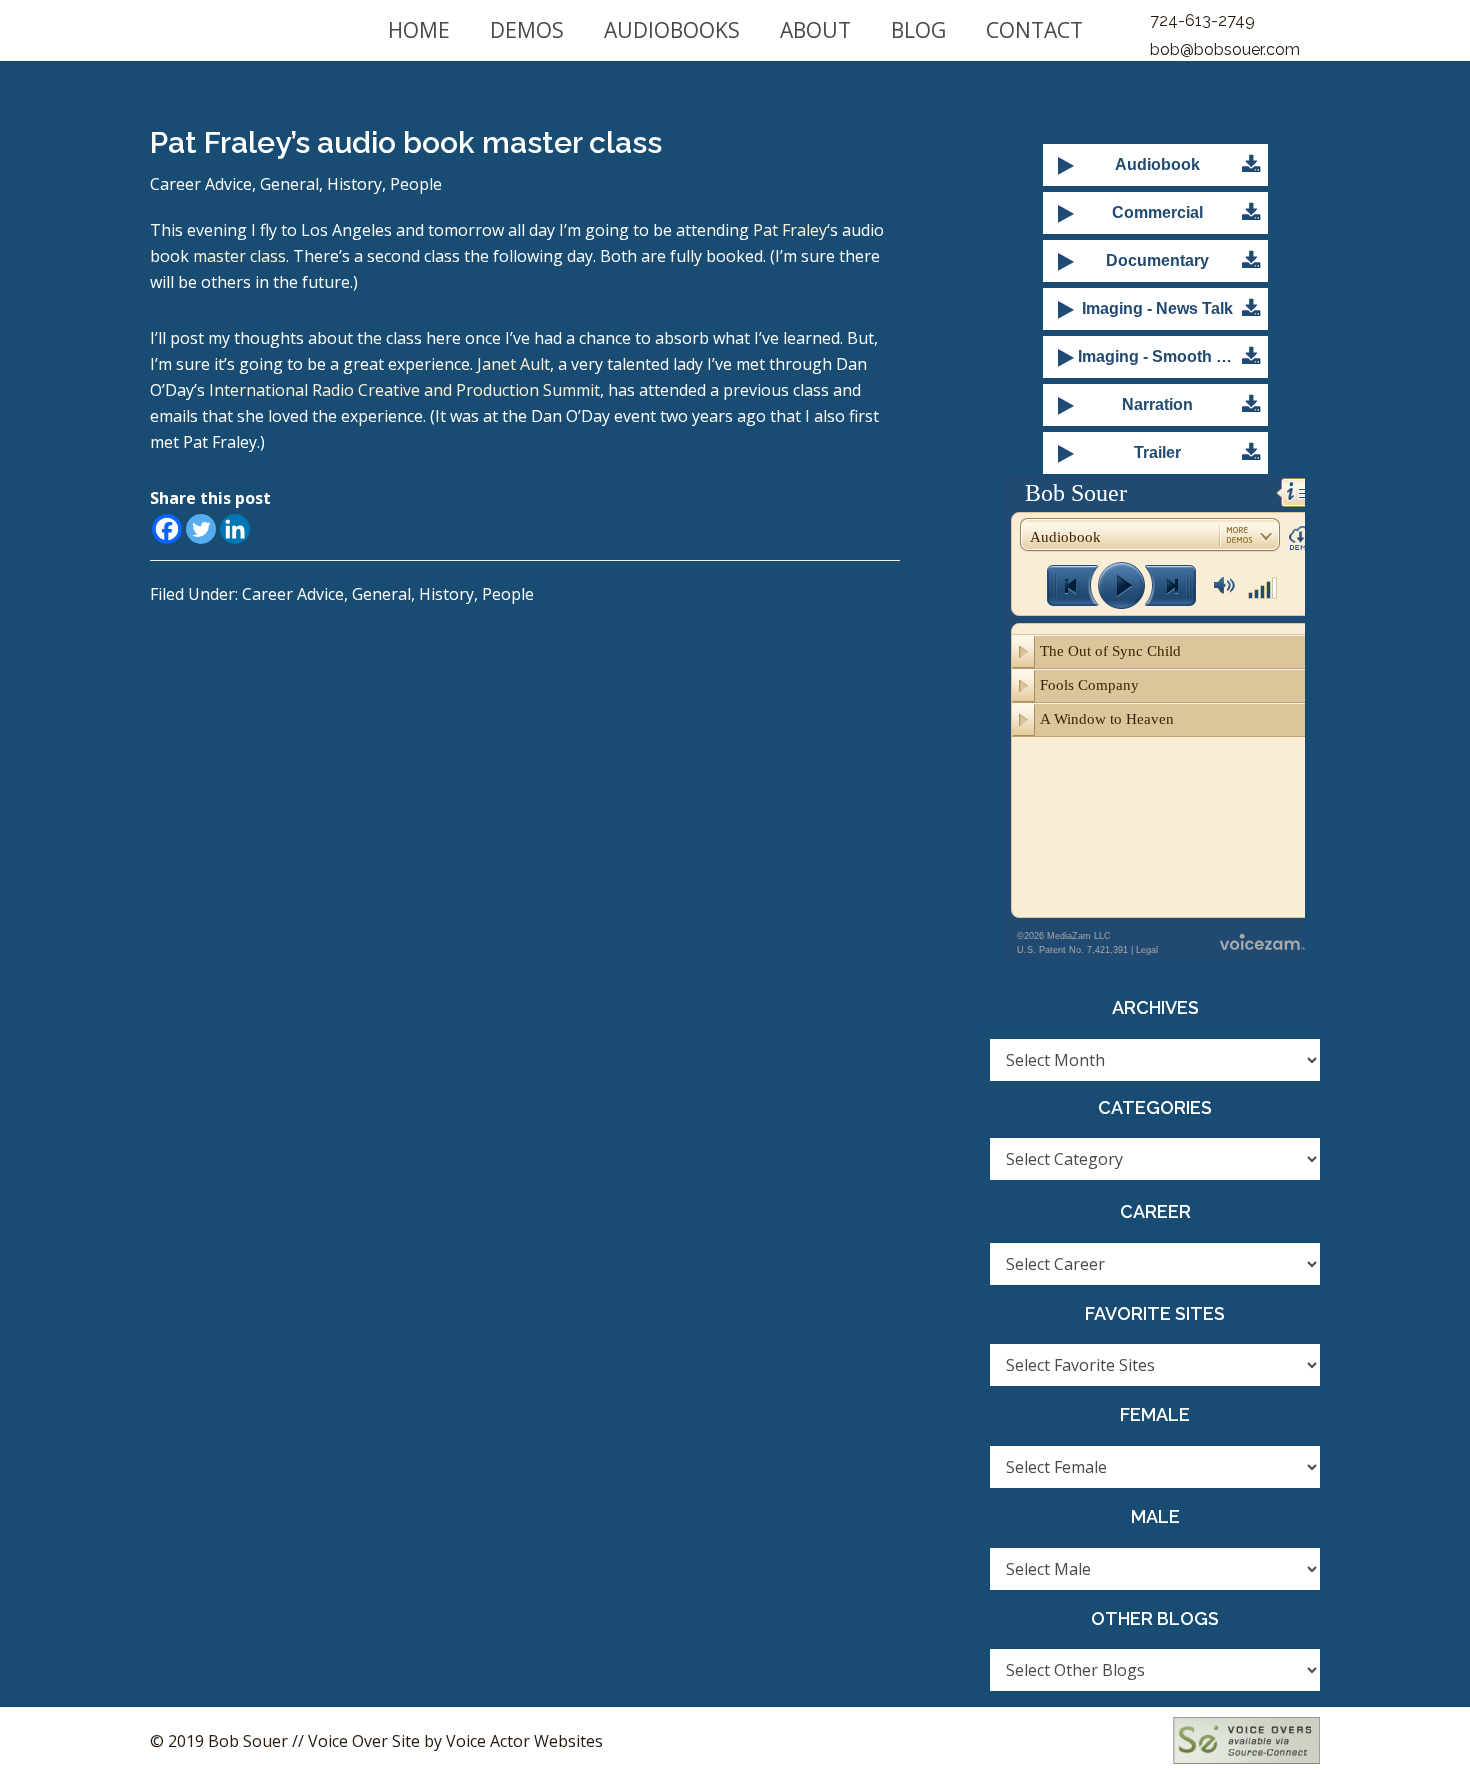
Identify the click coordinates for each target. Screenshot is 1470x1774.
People (416, 184)
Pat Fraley (790, 230)
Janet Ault (513, 364)
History (354, 184)
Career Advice (201, 184)
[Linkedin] (235, 529)
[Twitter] (201, 529)
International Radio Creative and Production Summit (404, 390)
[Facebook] (167, 529)
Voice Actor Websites (524, 1741)
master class (239, 256)
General (289, 184)
